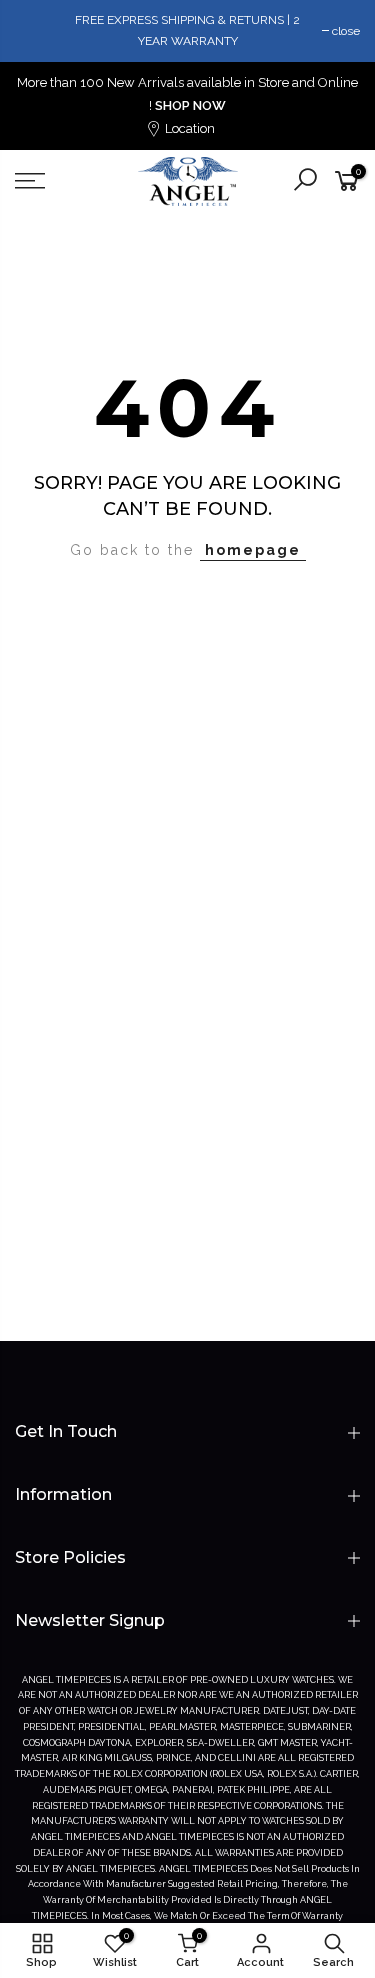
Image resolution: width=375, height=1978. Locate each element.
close (346, 31)
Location (188, 128)
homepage (253, 550)
